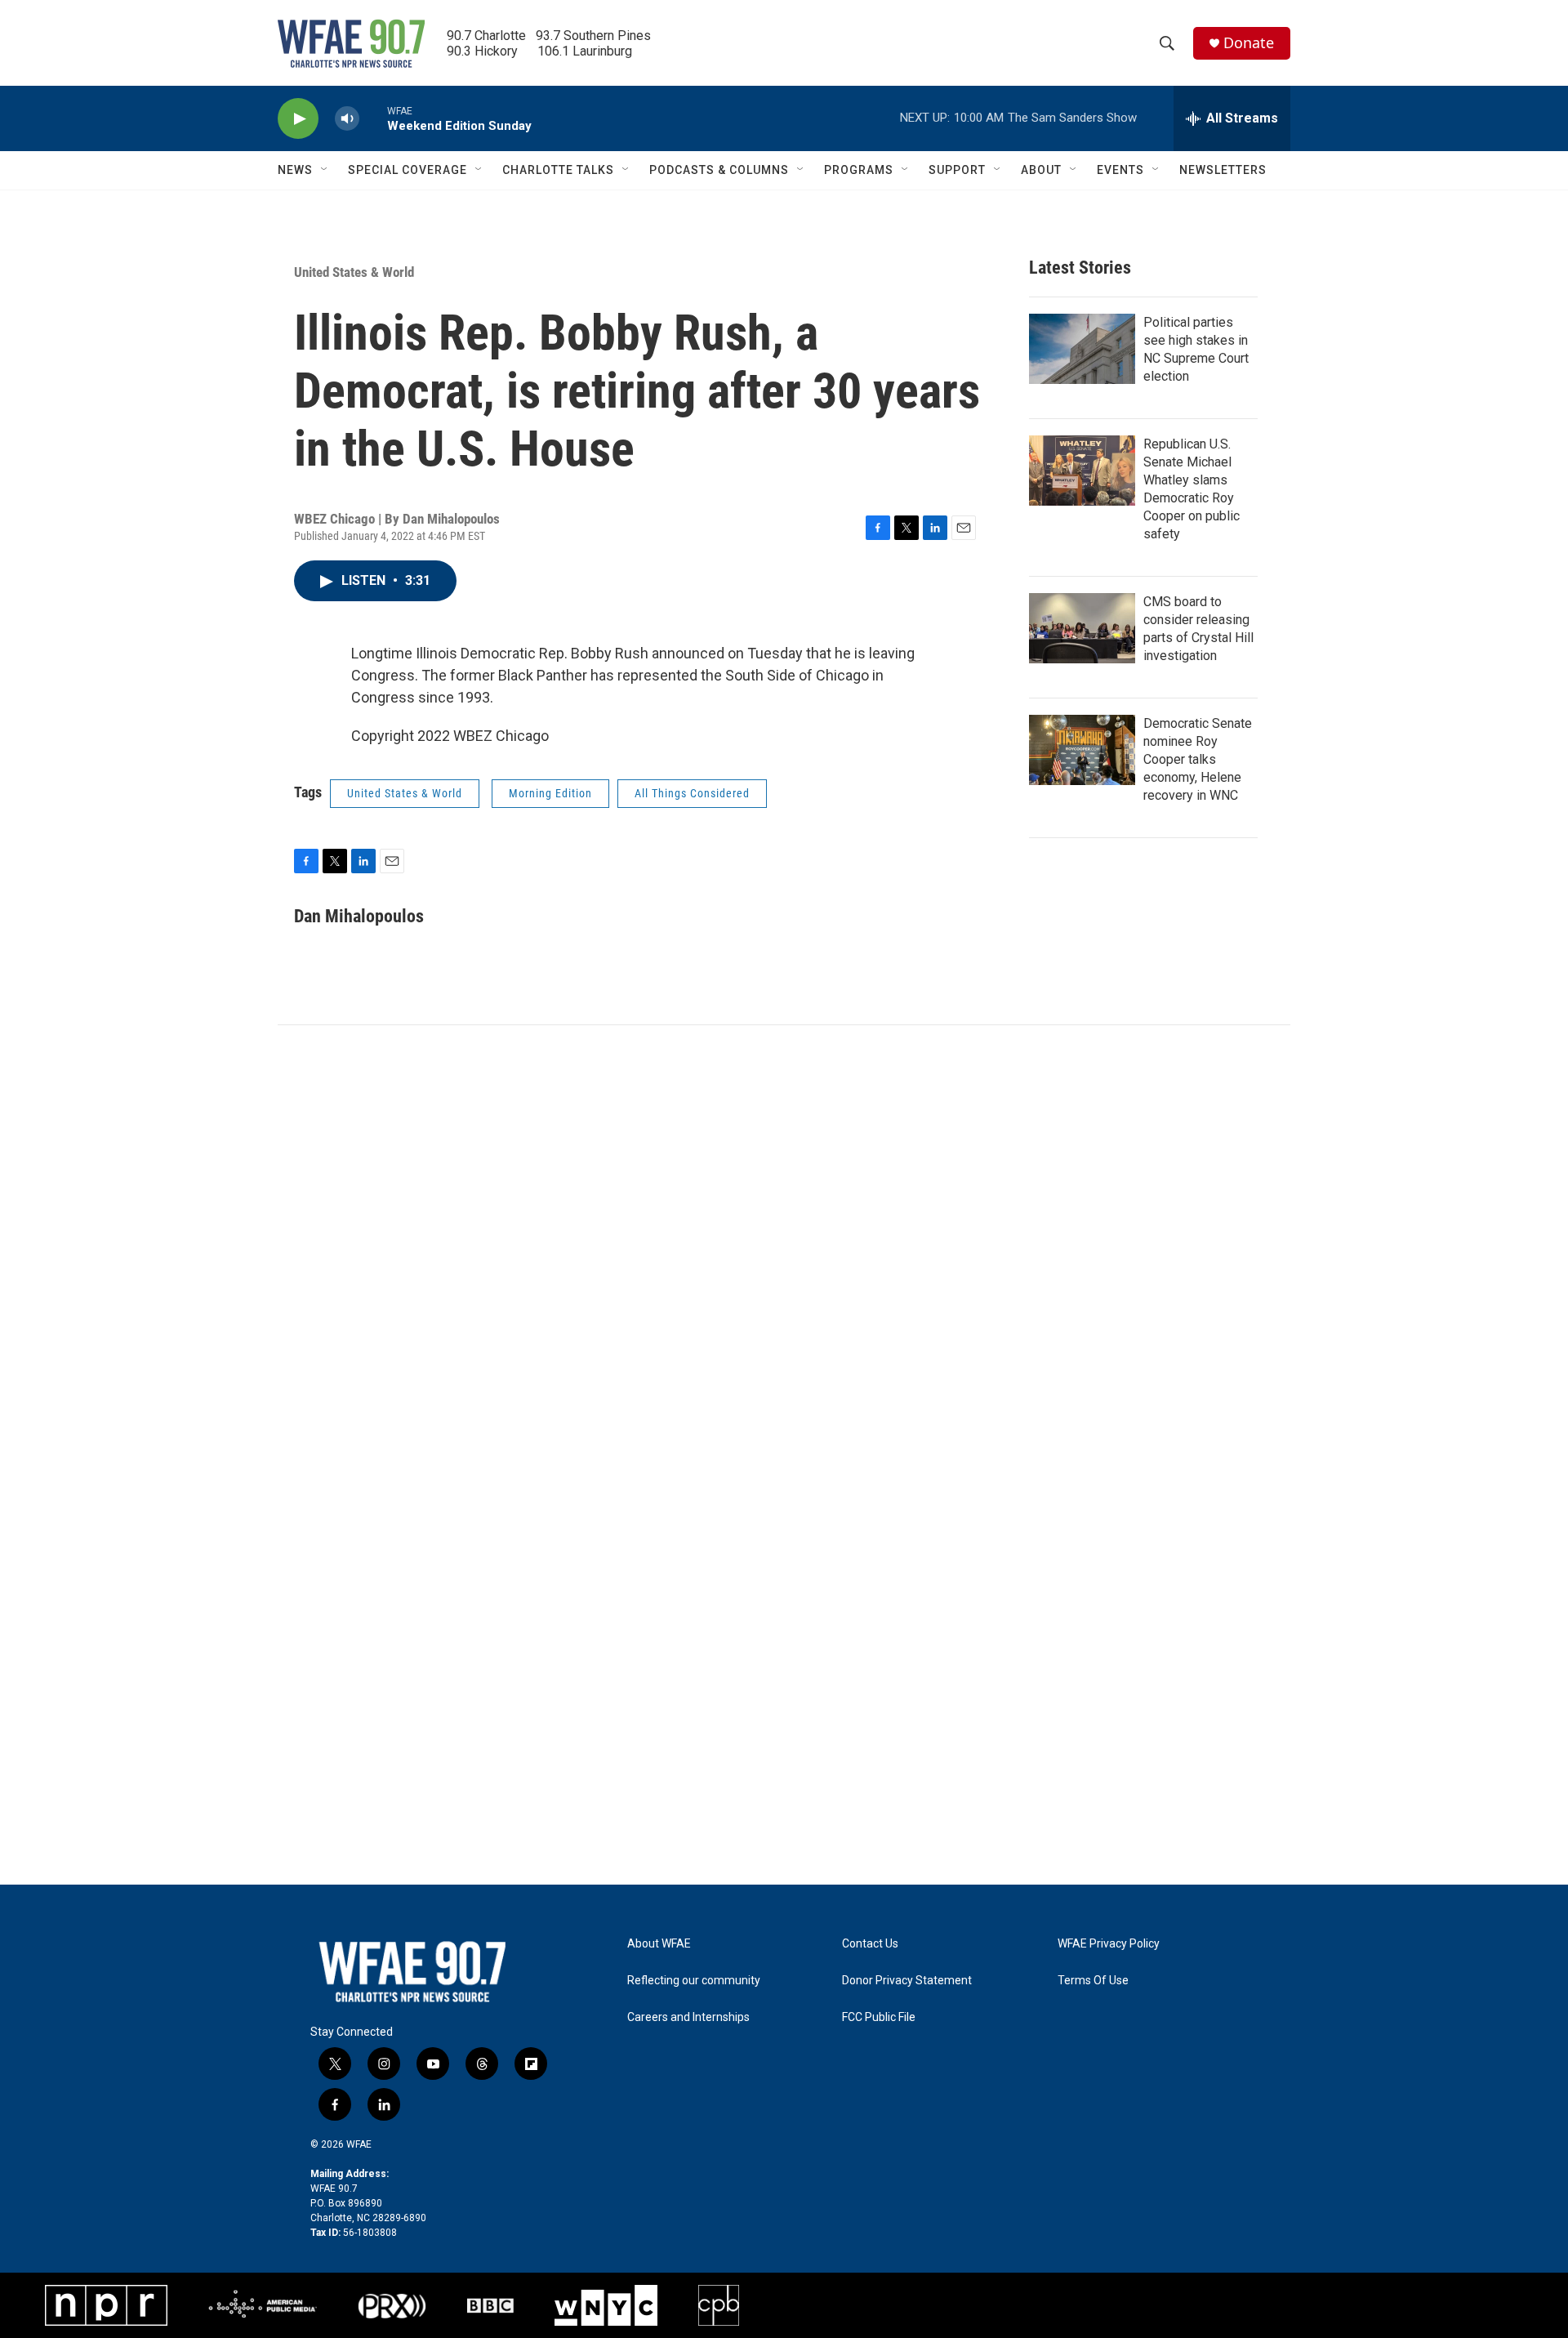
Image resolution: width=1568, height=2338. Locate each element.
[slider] (373, 118)
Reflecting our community (694, 1981)
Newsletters (1223, 170)
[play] (298, 119)
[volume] (347, 119)
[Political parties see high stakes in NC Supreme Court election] (1082, 349)
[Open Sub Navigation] (325, 170)
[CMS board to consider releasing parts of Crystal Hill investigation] (1082, 628)
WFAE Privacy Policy (1109, 1944)
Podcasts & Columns (719, 170)
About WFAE (659, 1944)
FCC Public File (879, 2017)
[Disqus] (784, 1246)
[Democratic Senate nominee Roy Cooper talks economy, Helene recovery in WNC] (1082, 750)
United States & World (354, 272)
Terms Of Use (1093, 1981)
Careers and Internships (688, 2017)
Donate (1249, 43)
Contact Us (870, 1944)
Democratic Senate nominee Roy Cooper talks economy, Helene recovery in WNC (1198, 759)
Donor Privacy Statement (907, 1981)
